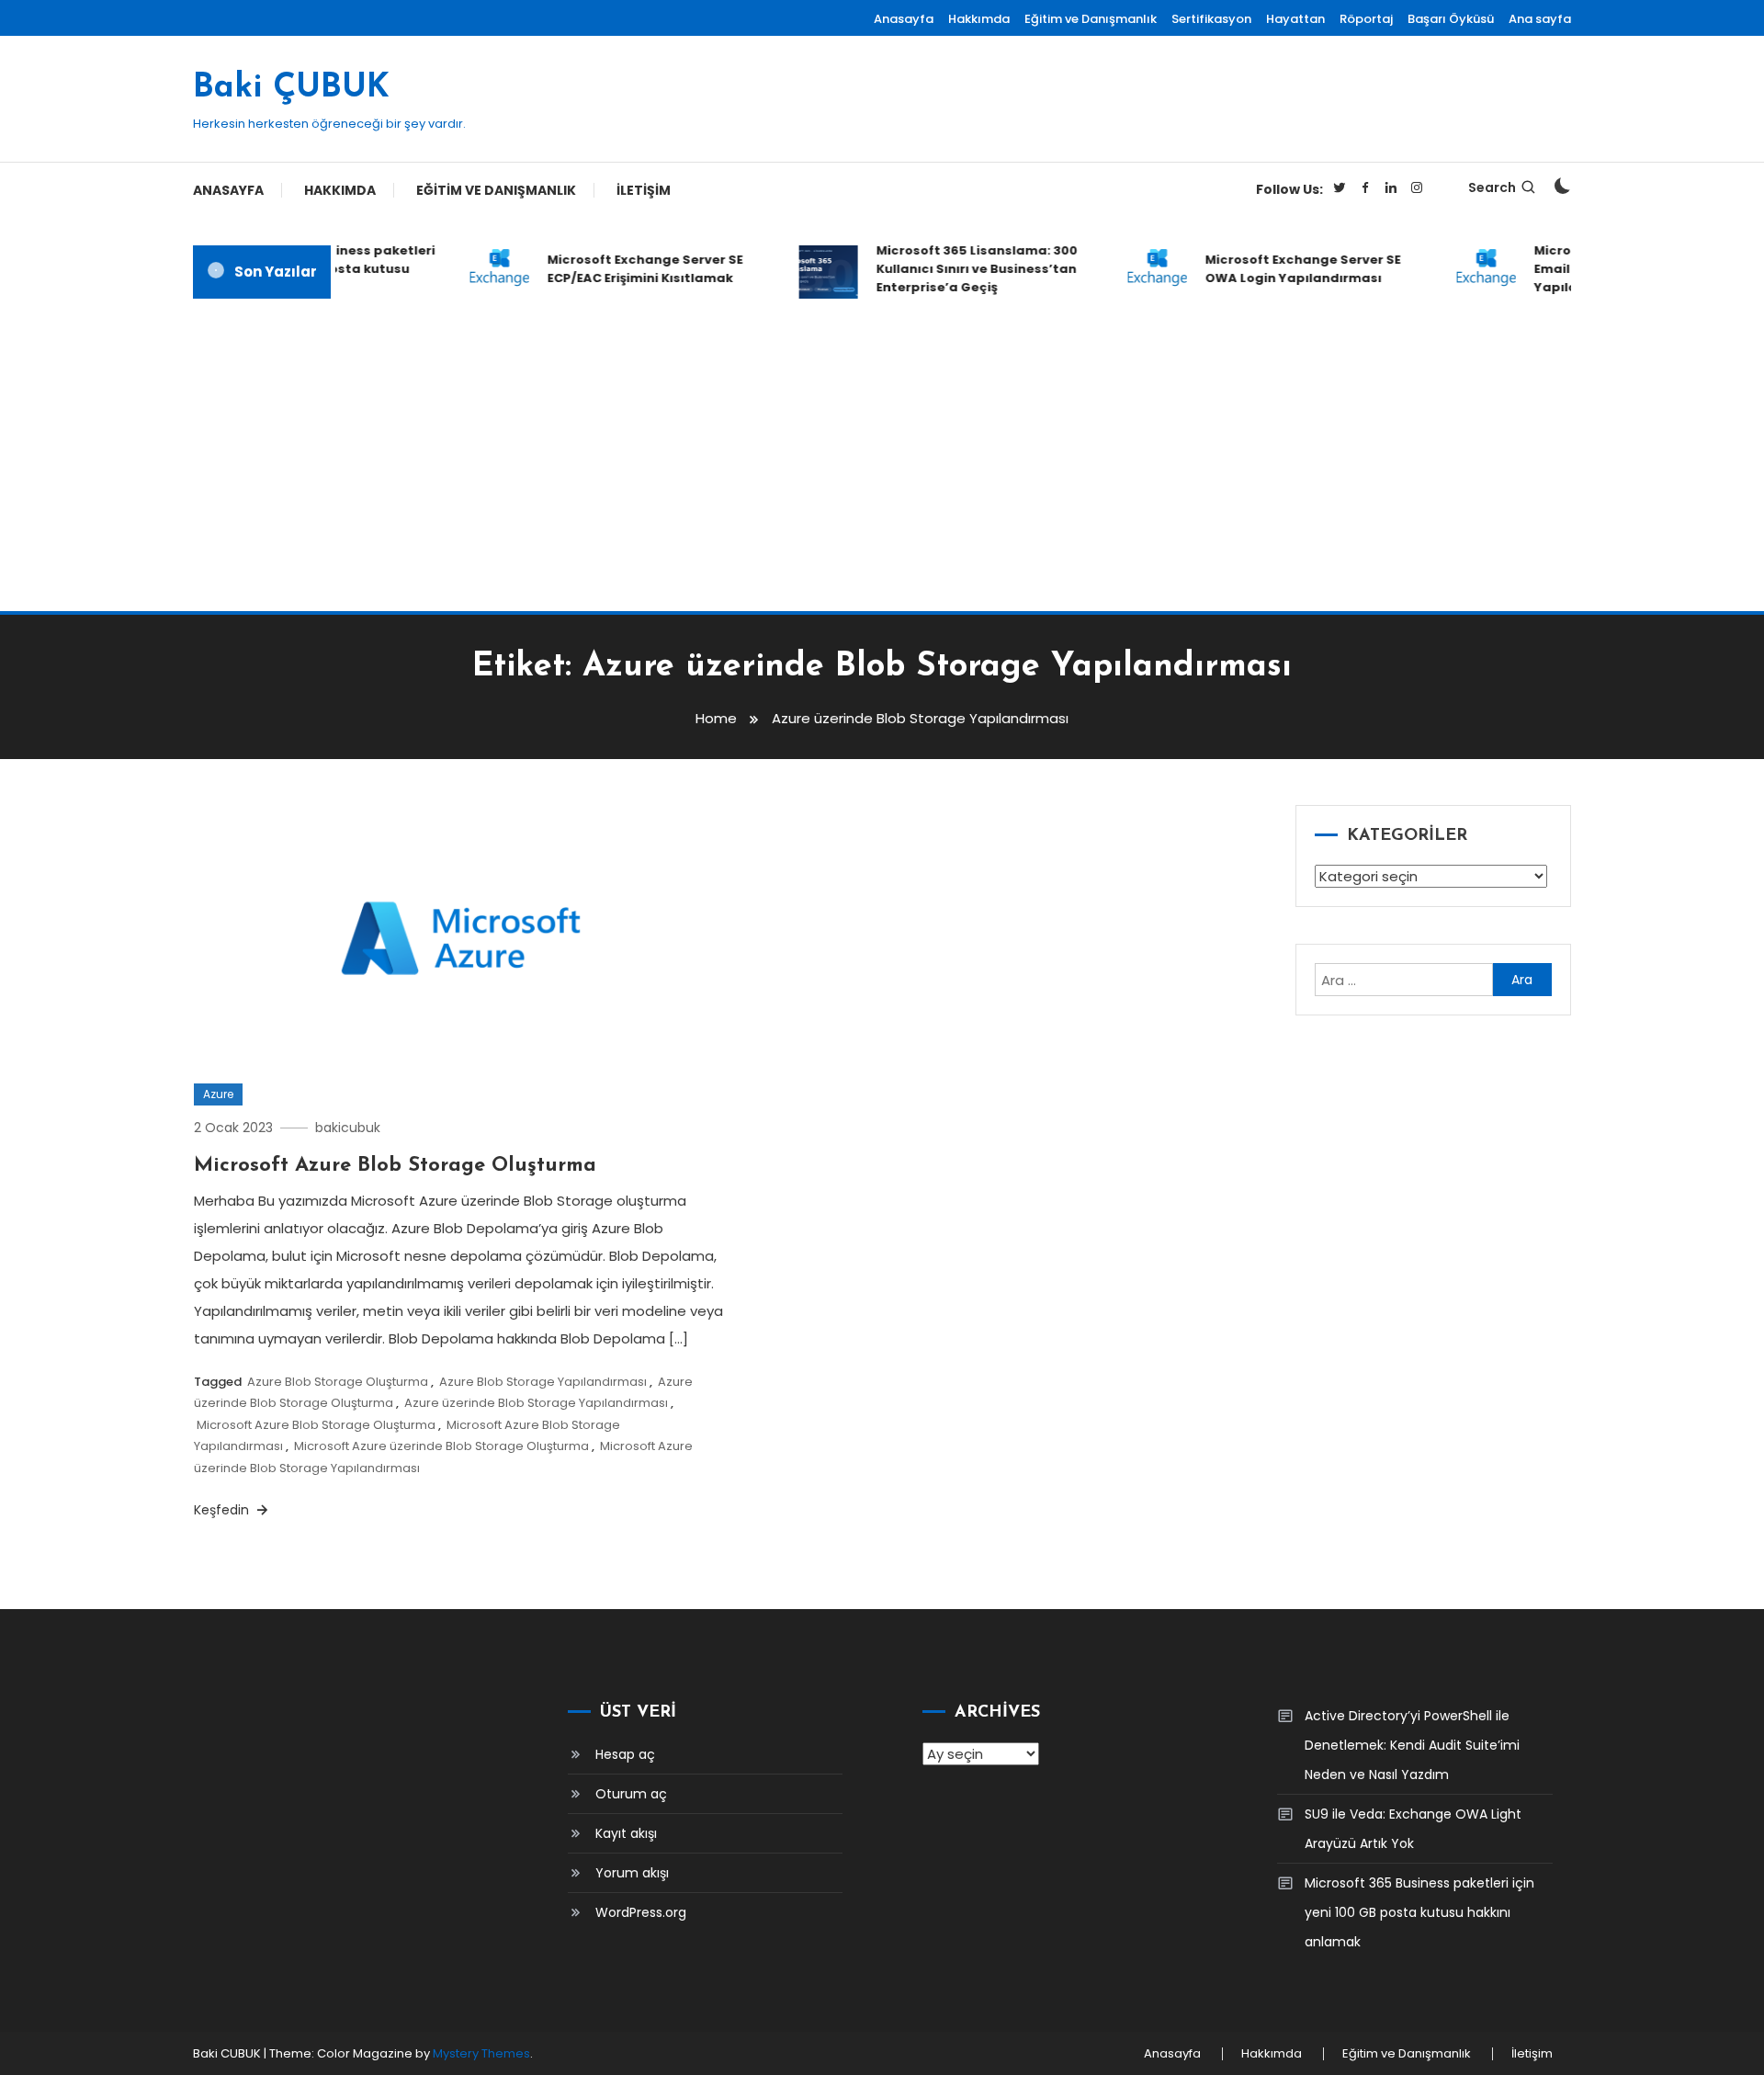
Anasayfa (904, 19)
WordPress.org (641, 1912)
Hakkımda (979, 19)
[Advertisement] (882, 455)
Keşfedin (223, 1510)
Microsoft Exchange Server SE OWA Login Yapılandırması (1286, 269)
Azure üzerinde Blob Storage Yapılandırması (536, 1403)
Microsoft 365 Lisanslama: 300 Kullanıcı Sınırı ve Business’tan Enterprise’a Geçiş (960, 269)
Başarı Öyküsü (1451, 19)
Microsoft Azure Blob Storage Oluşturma (395, 1166)
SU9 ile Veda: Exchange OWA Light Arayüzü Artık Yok (1413, 1829)
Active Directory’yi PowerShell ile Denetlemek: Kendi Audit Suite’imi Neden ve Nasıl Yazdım (1412, 1745)
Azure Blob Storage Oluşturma (338, 1382)
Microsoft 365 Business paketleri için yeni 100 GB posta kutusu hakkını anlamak (1419, 1912)
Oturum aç (631, 1794)
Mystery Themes (481, 2053)
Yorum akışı (632, 1873)
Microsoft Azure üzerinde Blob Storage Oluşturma (441, 1446)
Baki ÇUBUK (291, 88)
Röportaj (1366, 19)
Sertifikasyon (1211, 19)
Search (1492, 187)
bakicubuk (348, 1128)
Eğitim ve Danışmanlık (1091, 19)
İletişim (644, 190)
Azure (218, 1094)
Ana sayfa (1540, 19)
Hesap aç (625, 1754)
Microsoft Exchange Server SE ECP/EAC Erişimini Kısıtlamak (628, 269)
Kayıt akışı (626, 1833)
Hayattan (1295, 19)
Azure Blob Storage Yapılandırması (543, 1382)
